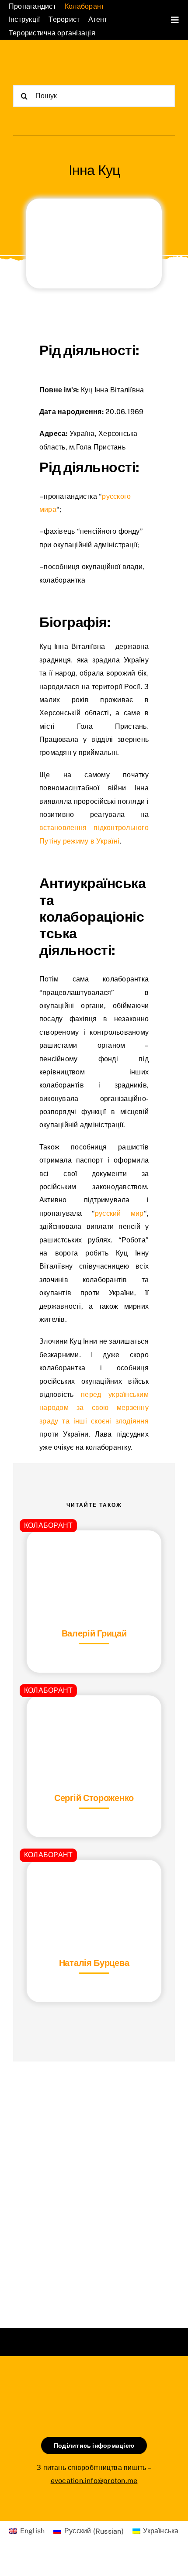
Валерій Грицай (94, 1633)
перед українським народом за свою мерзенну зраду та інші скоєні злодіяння (94, 1408)
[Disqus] (94, 2184)
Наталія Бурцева (94, 1963)
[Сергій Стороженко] (94, 1717)
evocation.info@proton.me (94, 2481)
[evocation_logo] (54, 60)
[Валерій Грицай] (94, 1552)
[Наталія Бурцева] (94, 1881)
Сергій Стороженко (94, 1798)
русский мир (119, 1213)
